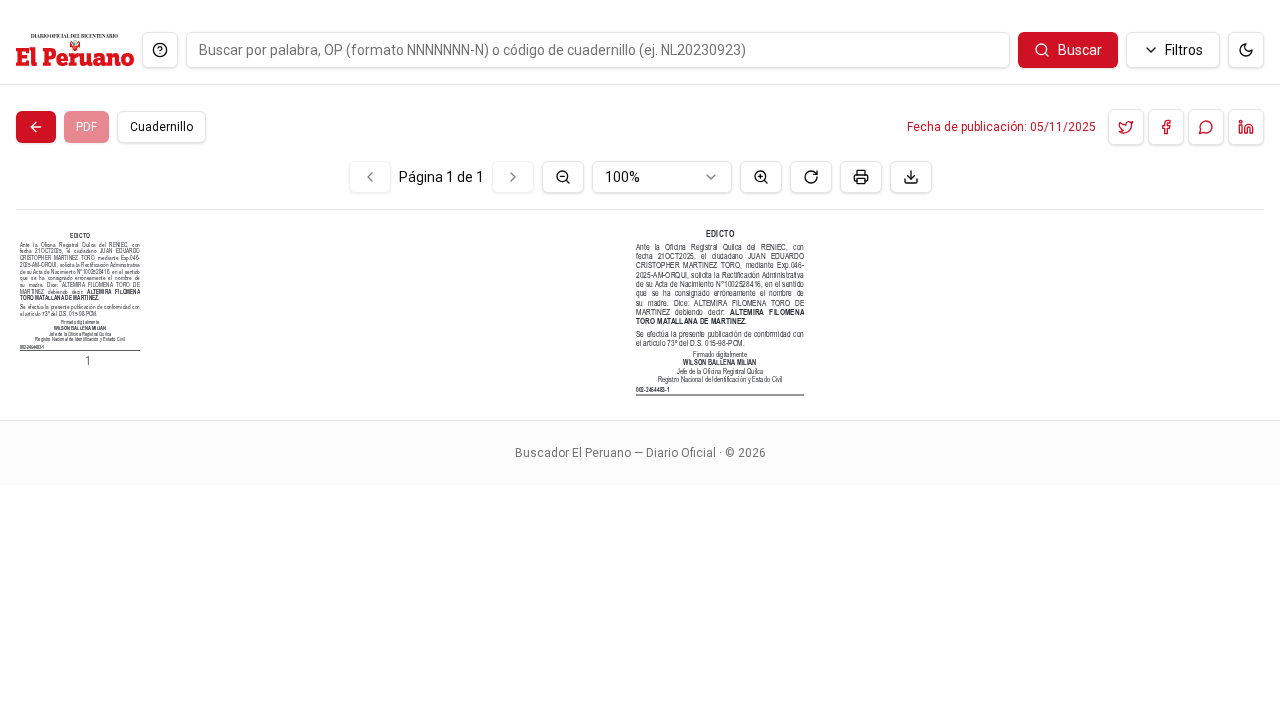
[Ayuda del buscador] (160, 50)
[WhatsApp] (1206, 127)
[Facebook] (1166, 127)
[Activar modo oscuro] (1246, 50)
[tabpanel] (640, 278)
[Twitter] (1126, 127)
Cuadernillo (161, 127)
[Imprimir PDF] (861, 177)
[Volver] (36, 127)
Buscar (1080, 50)
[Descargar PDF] (911, 177)
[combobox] (662, 177)
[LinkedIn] (1246, 127)
